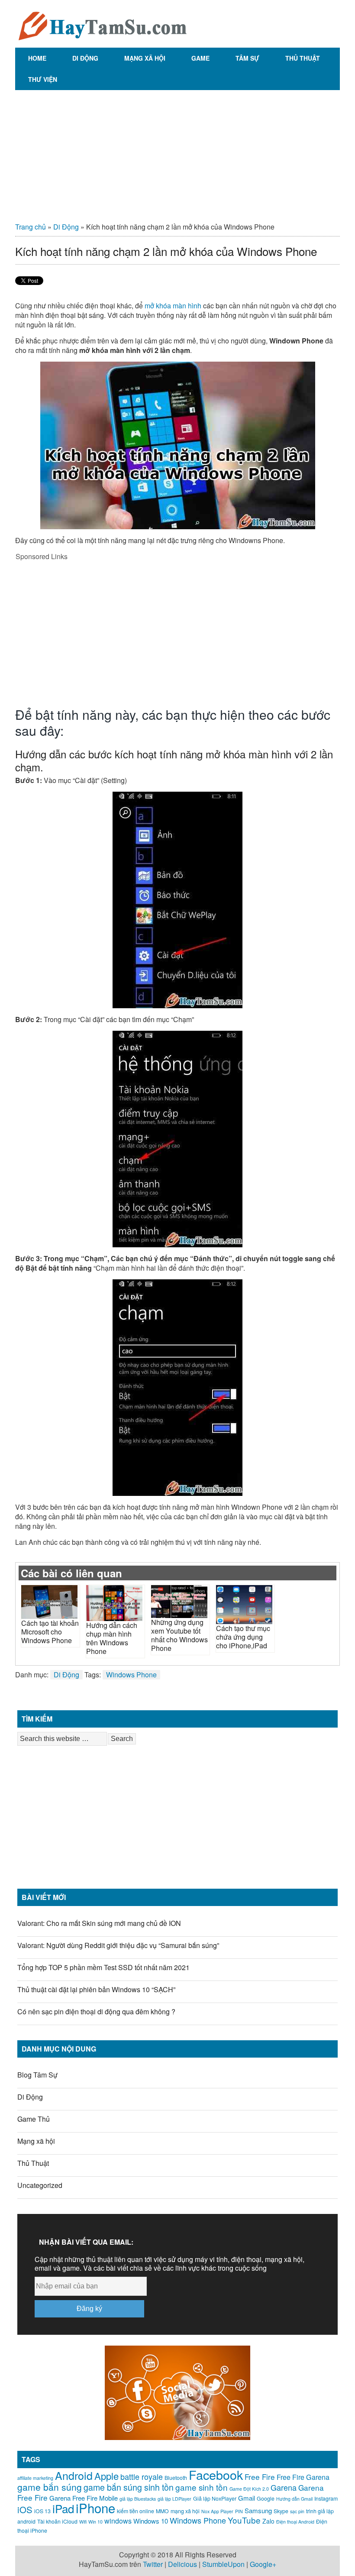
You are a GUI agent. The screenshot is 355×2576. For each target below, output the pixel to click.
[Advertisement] (177, 153)
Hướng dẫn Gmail (294, 2499)
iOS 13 (42, 2511)
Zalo (268, 2521)
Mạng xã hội (145, 58)
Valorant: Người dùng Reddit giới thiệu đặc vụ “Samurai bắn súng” (118, 1945)
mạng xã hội (185, 2511)
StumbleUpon (223, 2564)
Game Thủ (34, 2119)
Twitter (153, 2564)
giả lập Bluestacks (138, 2499)
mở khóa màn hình (173, 306)
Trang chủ (31, 227)
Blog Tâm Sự (37, 2075)
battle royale (142, 2476)
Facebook (216, 2474)
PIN (239, 2511)
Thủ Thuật (303, 58)
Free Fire (260, 2477)
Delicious (182, 2564)
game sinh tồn (202, 2487)
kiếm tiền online (136, 2511)
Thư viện (43, 79)
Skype (281, 2511)
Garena (284, 2487)
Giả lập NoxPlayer (215, 2498)
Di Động (85, 58)
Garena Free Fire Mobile (84, 2498)
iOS (25, 2510)
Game (200, 58)
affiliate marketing (35, 2478)
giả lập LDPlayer (174, 2499)
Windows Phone (131, 1675)
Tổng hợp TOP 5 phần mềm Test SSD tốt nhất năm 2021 (103, 1967)
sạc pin (297, 2511)
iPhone (95, 2508)
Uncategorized (40, 2185)
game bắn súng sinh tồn (129, 2487)
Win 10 (95, 2522)
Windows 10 (151, 2521)
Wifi (83, 2522)
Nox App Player (217, 2511)
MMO (162, 2511)
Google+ (263, 2564)
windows (118, 2521)
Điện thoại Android (295, 2522)
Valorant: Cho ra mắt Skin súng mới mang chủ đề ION (99, 1923)
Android (74, 2475)
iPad (63, 2508)
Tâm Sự (247, 58)
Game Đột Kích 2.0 (249, 2489)
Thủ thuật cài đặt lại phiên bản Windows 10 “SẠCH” (96, 1989)
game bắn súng (50, 2487)
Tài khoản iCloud (57, 2521)
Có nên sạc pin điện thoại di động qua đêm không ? (96, 2011)
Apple (106, 2476)
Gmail (247, 2498)
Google (266, 2498)
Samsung (258, 2510)
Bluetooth (176, 2478)
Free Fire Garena (303, 2477)
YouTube (244, 2520)
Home (37, 58)
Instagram (326, 2498)
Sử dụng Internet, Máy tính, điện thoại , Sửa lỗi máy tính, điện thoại (102, 24)
